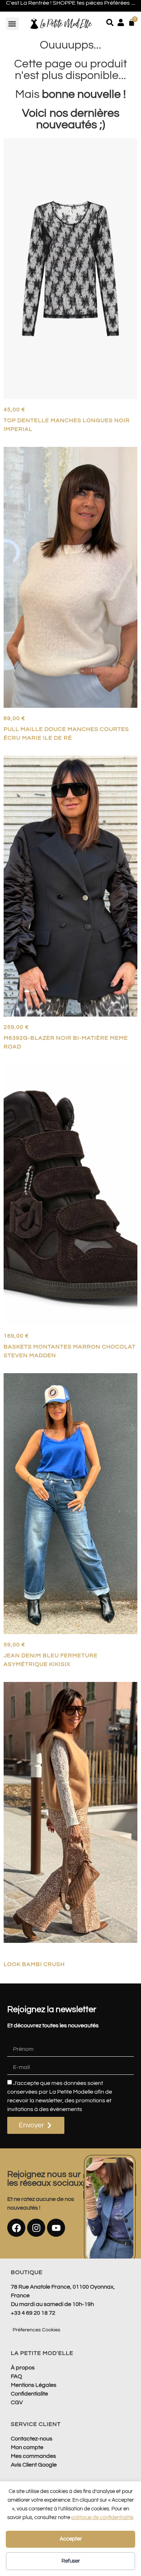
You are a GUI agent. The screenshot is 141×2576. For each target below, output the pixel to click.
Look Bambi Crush (34, 1964)
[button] (12, 24)
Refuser (71, 2561)
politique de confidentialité (102, 2517)
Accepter (71, 2539)
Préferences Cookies (37, 2330)
